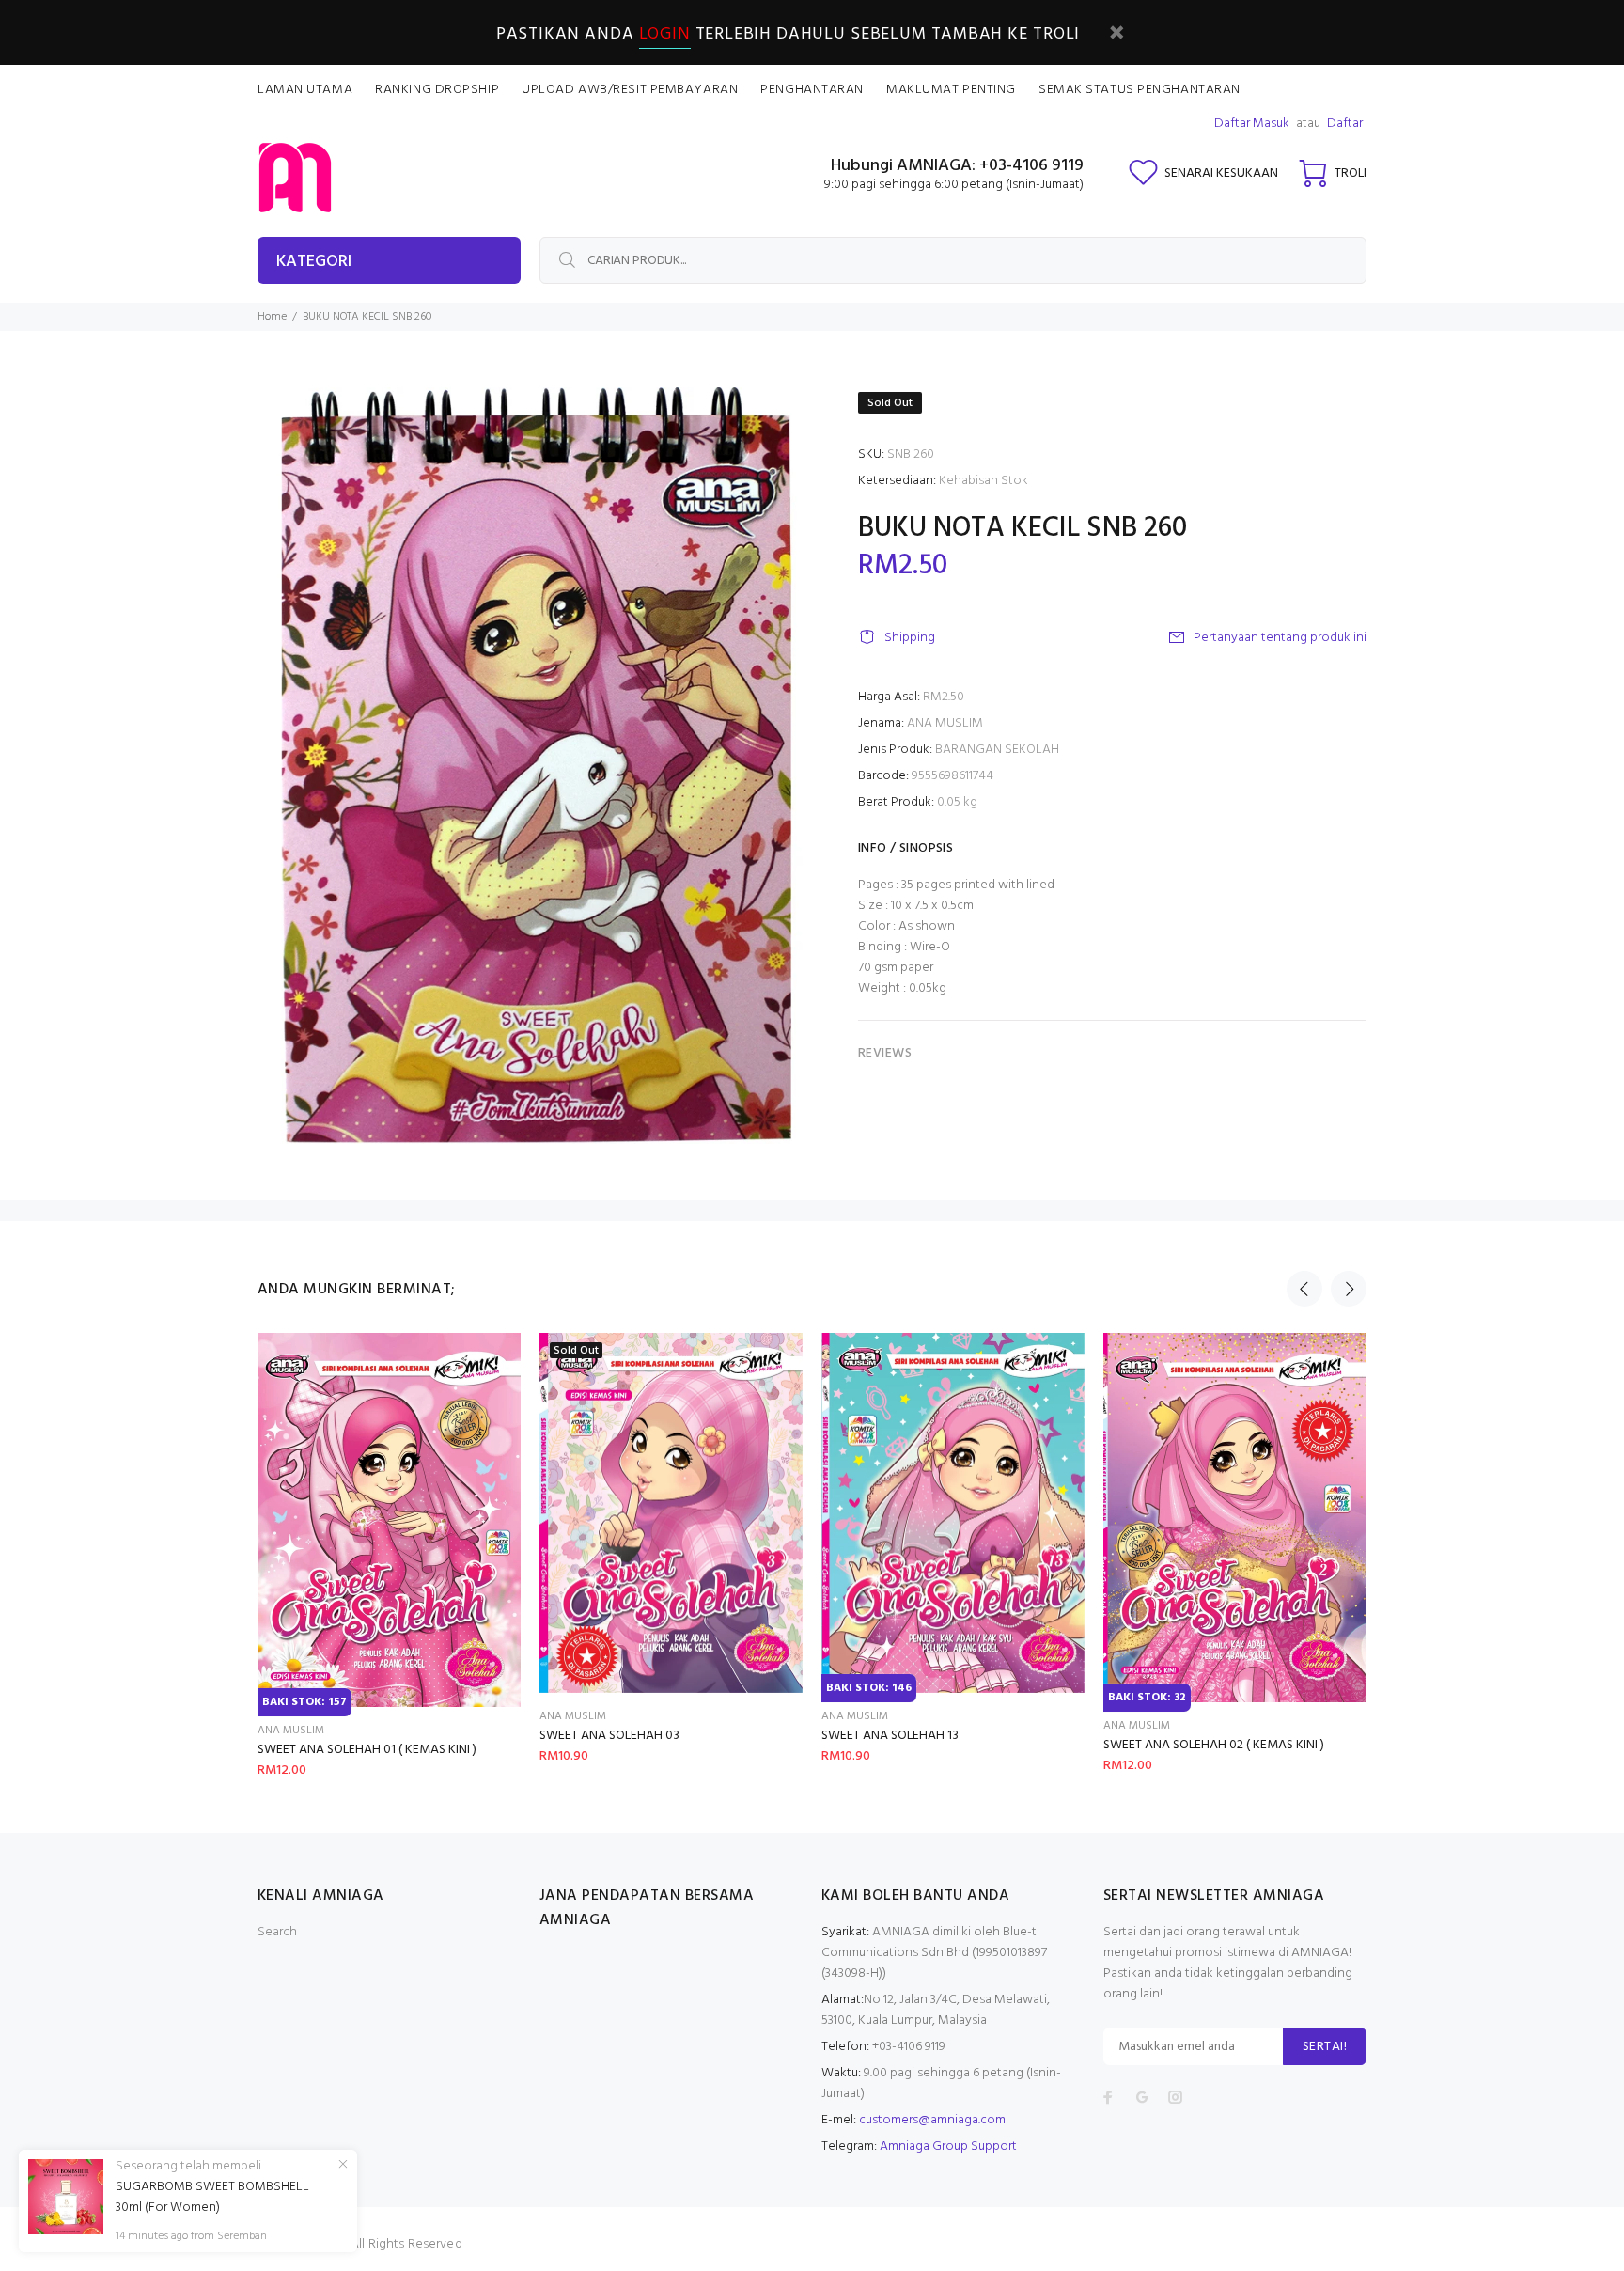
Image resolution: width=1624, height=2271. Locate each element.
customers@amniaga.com (932, 2120)
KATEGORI (314, 262)
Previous (1304, 1289)
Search (277, 1932)
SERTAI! (1325, 2047)
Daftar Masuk (1252, 124)
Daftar (1345, 124)
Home (272, 317)
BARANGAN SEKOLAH (997, 750)
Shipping (910, 638)
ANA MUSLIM (945, 723)
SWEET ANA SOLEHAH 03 (609, 1736)
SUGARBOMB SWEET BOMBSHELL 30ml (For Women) (212, 2198)
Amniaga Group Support (948, 2146)
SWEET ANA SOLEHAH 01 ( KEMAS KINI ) (367, 1750)
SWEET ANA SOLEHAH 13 (890, 1736)
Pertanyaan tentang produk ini (1280, 638)
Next (1349, 1289)
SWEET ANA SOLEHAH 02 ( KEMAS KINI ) (1214, 1745)
